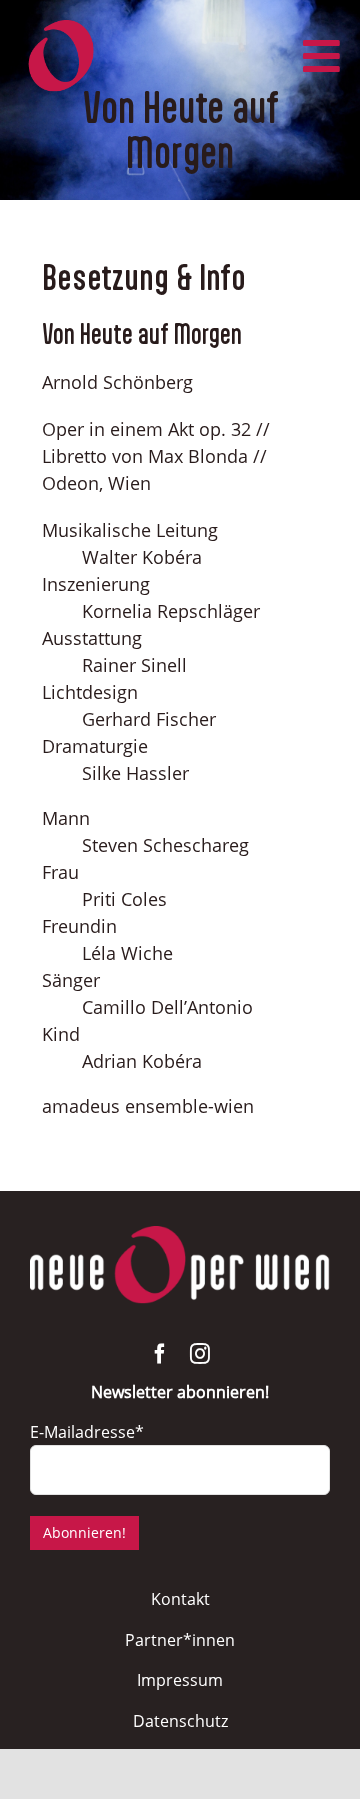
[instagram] (200, 1354)
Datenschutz (180, 1721)
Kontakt (180, 1599)
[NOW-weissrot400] (180, 1235)
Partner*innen (180, 1640)
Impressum (180, 1680)
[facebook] (160, 1354)
